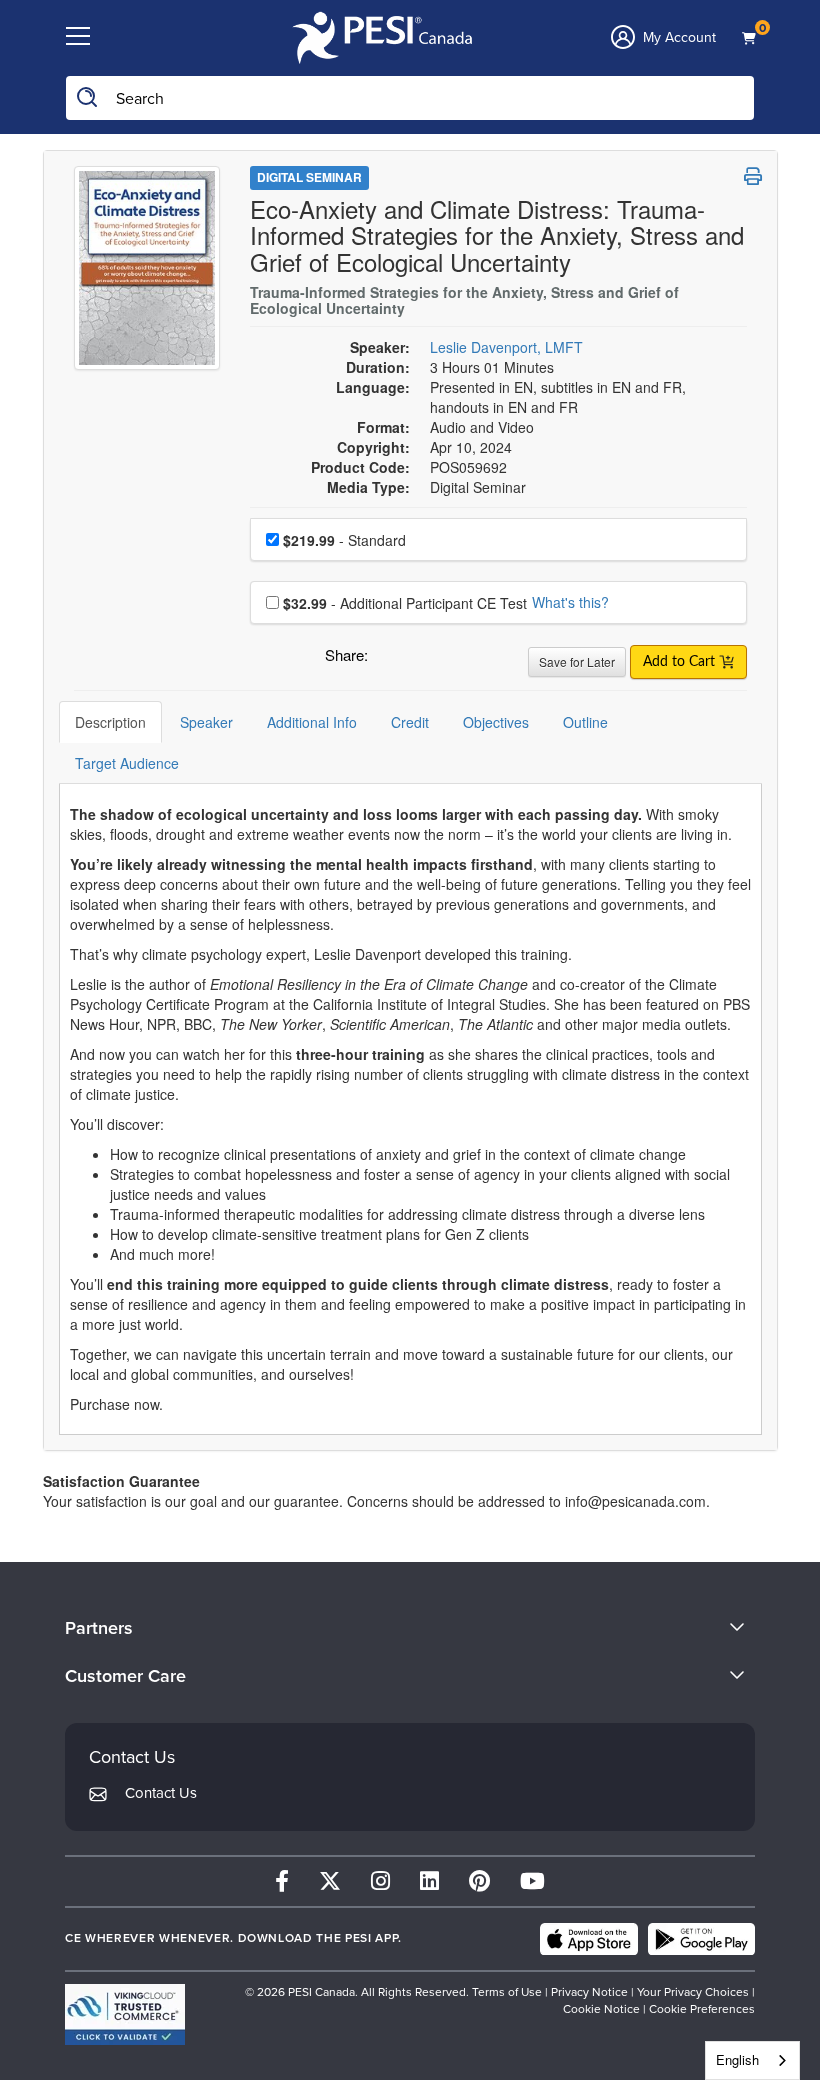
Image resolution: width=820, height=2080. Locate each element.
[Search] (88, 98)
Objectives (496, 722)
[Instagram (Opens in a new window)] (380, 1881)
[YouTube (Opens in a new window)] (532, 1881)
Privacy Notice (589, 1992)
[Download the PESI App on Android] (701, 1939)
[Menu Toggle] (78, 37)
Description (110, 722)
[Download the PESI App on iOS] (589, 1939)
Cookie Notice (601, 2009)
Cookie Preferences (702, 2009)
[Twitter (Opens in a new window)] (330, 1881)
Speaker (206, 722)
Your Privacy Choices (693, 1992)
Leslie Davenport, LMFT (506, 347)
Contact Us (161, 1793)
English (737, 2059)
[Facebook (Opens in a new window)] (282, 1881)
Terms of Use (507, 1992)
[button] (387, 660)
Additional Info (312, 722)
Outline (585, 722)
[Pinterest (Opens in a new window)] (479, 1881)
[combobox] (752, 2060)
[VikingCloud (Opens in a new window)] (125, 2014)
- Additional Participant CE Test (405, 603)
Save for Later (577, 661)
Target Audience (127, 763)
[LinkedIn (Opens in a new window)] (429, 1881)
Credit (410, 722)
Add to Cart (681, 662)
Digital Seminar (309, 177)
